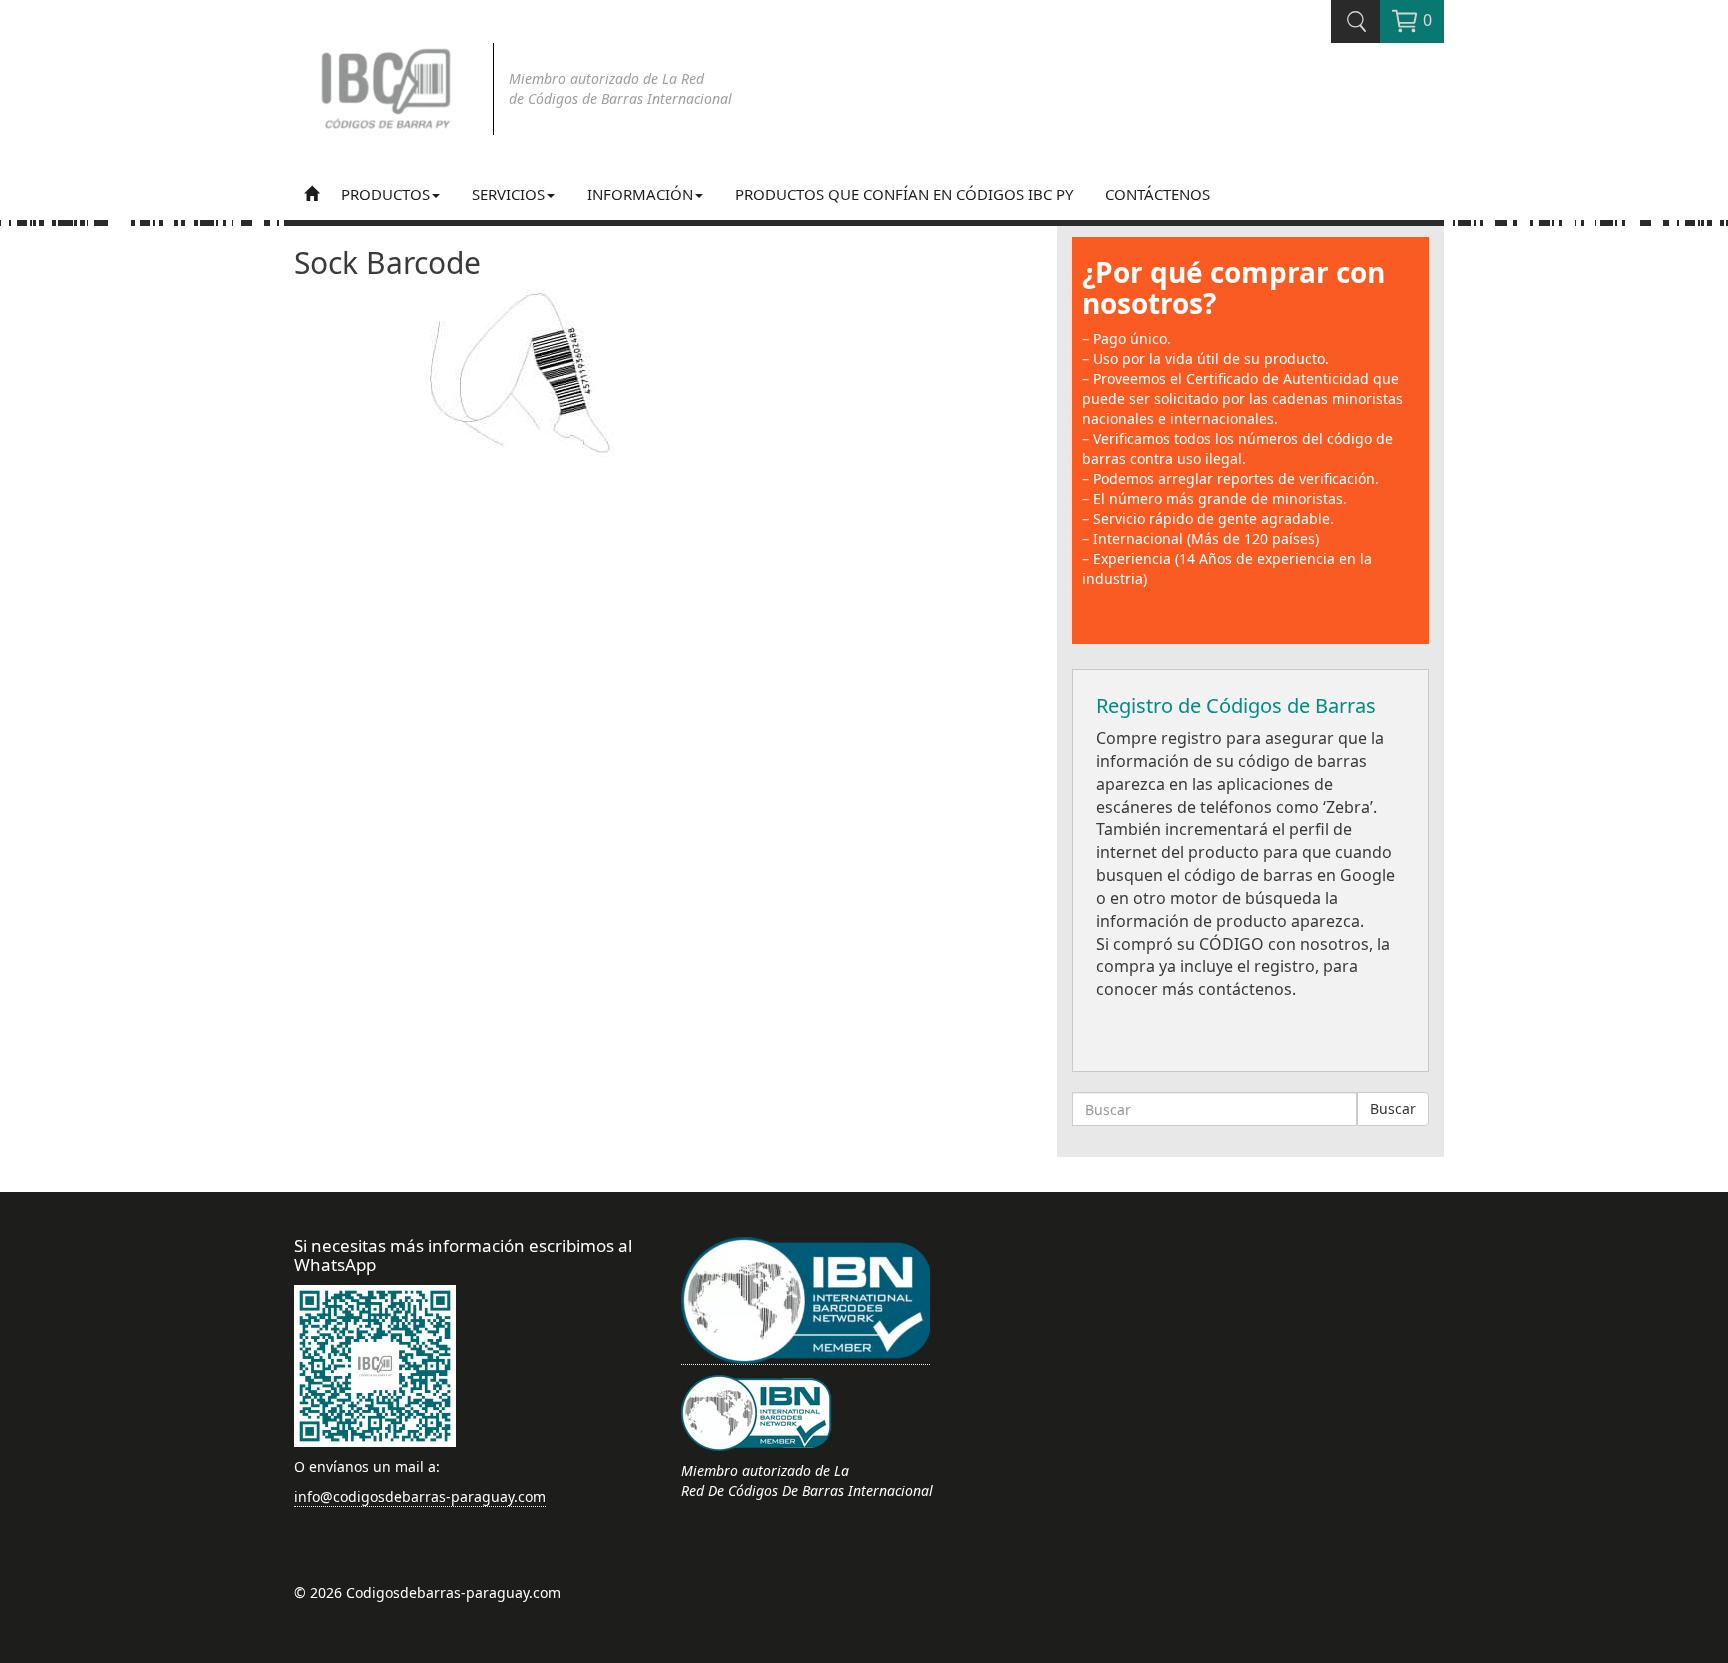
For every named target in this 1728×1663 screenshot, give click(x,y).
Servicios (508, 194)
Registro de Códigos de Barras (1236, 705)
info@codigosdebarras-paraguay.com (420, 1496)
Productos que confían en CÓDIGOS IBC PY (904, 194)
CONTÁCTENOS (1157, 194)
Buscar (1393, 1108)
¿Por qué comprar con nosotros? (1233, 287)
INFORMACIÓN (640, 194)
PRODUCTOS (385, 194)
